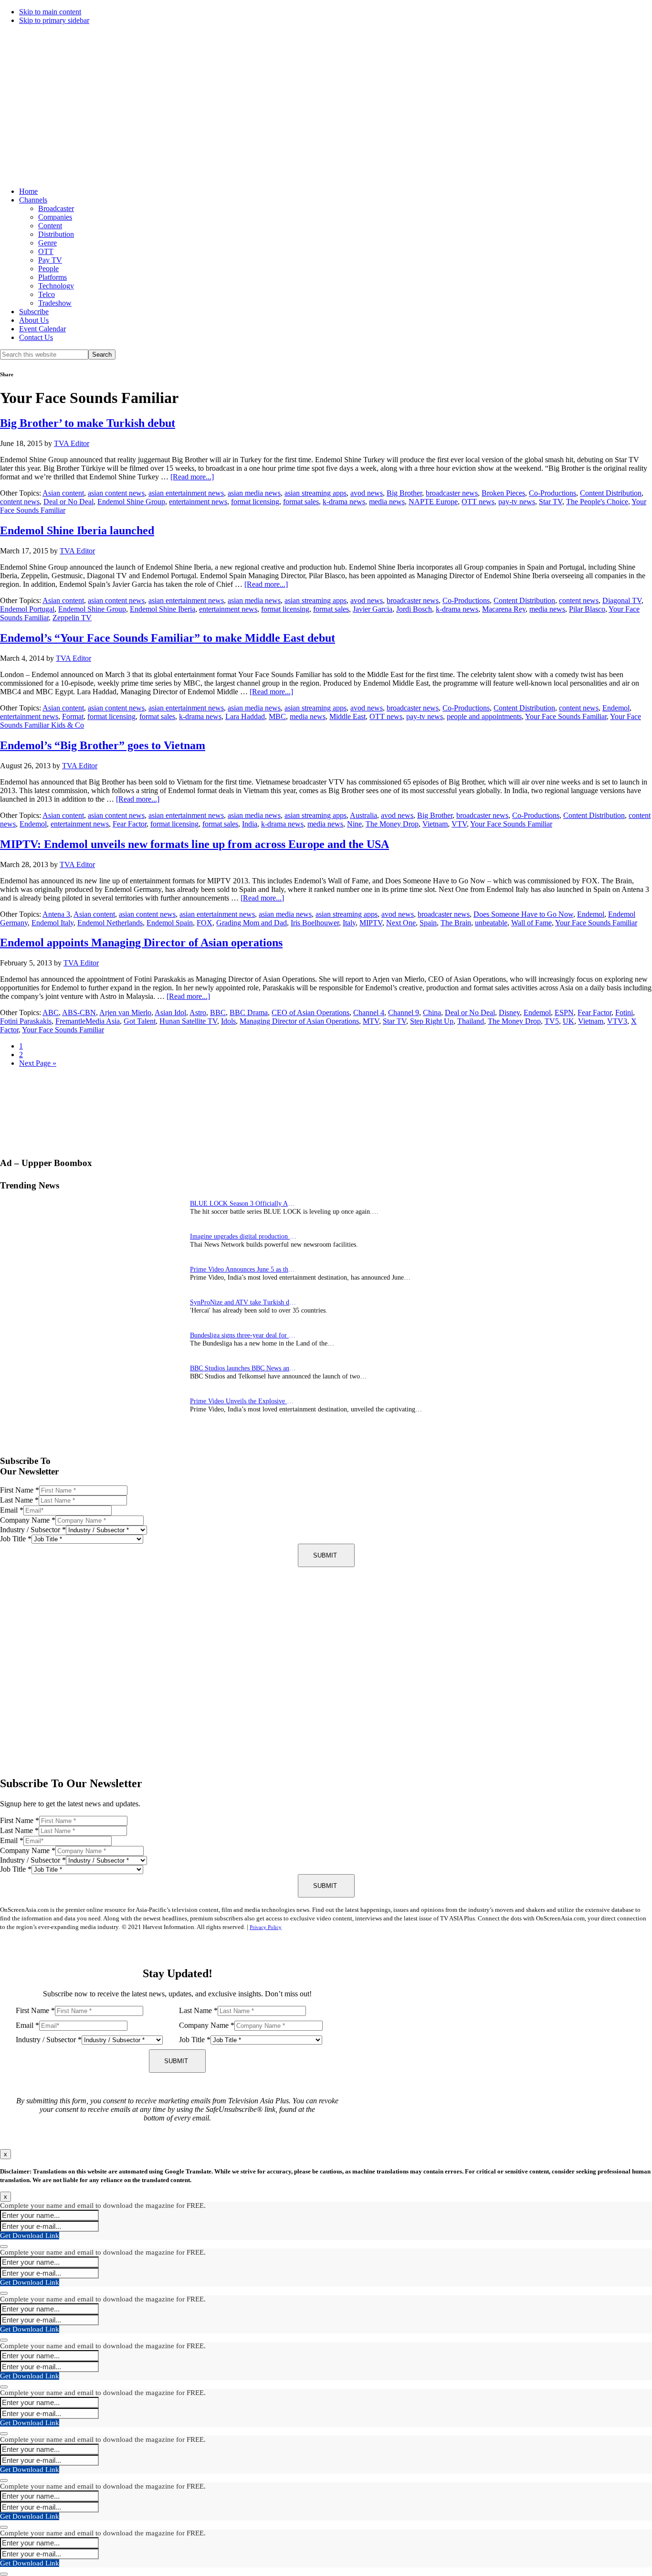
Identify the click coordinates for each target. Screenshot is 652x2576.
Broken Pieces (503, 493)
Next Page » (38, 1063)
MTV (371, 1021)
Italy (349, 923)
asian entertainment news (186, 493)
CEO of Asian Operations (310, 1012)
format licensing (255, 502)
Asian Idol (170, 1012)
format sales (301, 502)
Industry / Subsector (33, 1530)
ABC (51, 1012)
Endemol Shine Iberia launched (77, 530)
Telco (47, 294)
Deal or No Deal (68, 502)
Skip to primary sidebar (54, 20)
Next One (401, 923)
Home (28, 191)
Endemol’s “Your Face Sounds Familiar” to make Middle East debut (168, 638)
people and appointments (484, 716)
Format (73, 716)
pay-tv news (517, 502)
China (432, 1012)
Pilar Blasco (587, 609)
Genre (47, 243)
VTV (459, 824)
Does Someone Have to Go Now (523, 914)
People (48, 269)
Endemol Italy (53, 923)
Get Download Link (30, 2236)
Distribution (56, 234)
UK (568, 1021)
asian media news (254, 493)
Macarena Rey (504, 609)
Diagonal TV (622, 600)
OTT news (478, 502)
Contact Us (36, 337)
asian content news (116, 493)
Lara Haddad (245, 716)
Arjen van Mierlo (125, 1012)
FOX (205, 923)
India (250, 824)
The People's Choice (597, 502)
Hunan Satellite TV (188, 1021)
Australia (363, 815)
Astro (198, 1012)
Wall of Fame (531, 923)
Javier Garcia (373, 609)
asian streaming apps (315, 493)
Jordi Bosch (414, 609)
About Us (34, 320)
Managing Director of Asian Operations (299, 1021)
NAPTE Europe (433, 502)
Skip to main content (50, 12)
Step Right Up (432, 1021)
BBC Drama (249, 1012)
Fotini (624, 1012)
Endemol (616, 708)
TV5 (552, 1021)
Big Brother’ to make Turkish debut (88, 423)
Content (50, 226)
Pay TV (50, 260)
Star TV (551, 502)
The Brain (456, 923)
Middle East (347, 716)
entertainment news (198, 502)
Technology (56, 286)
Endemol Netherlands (110, 923)
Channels (33, 200)
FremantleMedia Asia (88, 1021)
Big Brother (404, 493)
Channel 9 (404, 1012)
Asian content (63, 493)
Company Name (28, 1520)
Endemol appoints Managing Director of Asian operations (141, 943)
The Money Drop (392, 824)
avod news (367, 493)
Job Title (16, 1539)
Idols (228, 1021)
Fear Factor (130, 824)
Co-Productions (552, 493)
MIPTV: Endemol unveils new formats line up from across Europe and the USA (195, 844)
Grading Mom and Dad (252, 923)
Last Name (19, 1500)
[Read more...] (192, 477)
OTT (46, 251)
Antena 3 (56, 914)
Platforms (53, 277)
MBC (277, 716)
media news (387, 502)
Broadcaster (56, 208)
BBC (218, 1012)
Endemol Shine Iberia (163, 609)
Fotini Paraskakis (26, 1021)
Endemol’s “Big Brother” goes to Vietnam (103, 745)
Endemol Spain (170, 923)
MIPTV (371, 923)
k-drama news (344, 502)
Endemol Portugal (27, 609)
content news (20, 502)
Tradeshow (55, 303)
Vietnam (435, 824)
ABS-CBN (79, 1012)
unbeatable (491, 923)
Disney (509, 1012)
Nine (354, 824)
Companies (55, 217)
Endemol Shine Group (131, 502)
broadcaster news (452, 493)
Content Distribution (611, 493)
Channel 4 (369, 1012)
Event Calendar (42, 329)
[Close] (4, 2247)
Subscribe (34, 312)
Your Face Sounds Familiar (566, 716)
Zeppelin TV (72, 618)
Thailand (471, 1021)
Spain (428, 923)
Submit (325, 1555)
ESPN (564, 1012)
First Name (20, 1490)
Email (12, 1510)
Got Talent (140, 1021)
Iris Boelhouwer (315, 923)
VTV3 (617, 1021)
